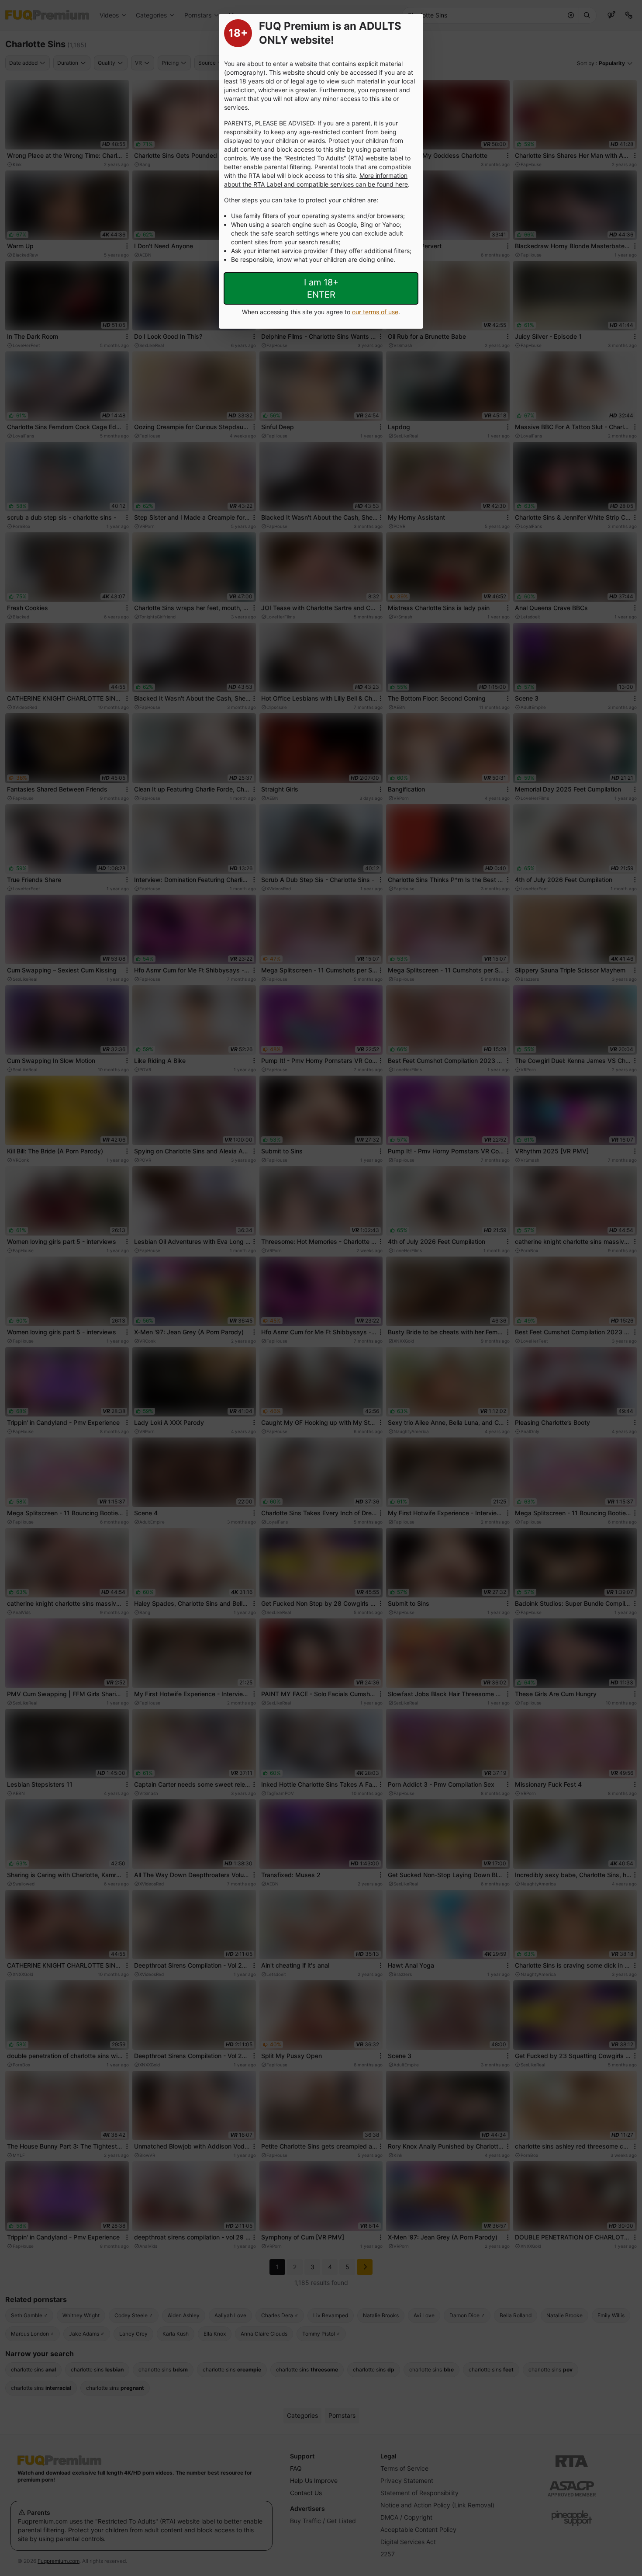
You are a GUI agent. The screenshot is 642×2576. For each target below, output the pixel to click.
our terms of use (375, 312)
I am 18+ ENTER (321, 288)
